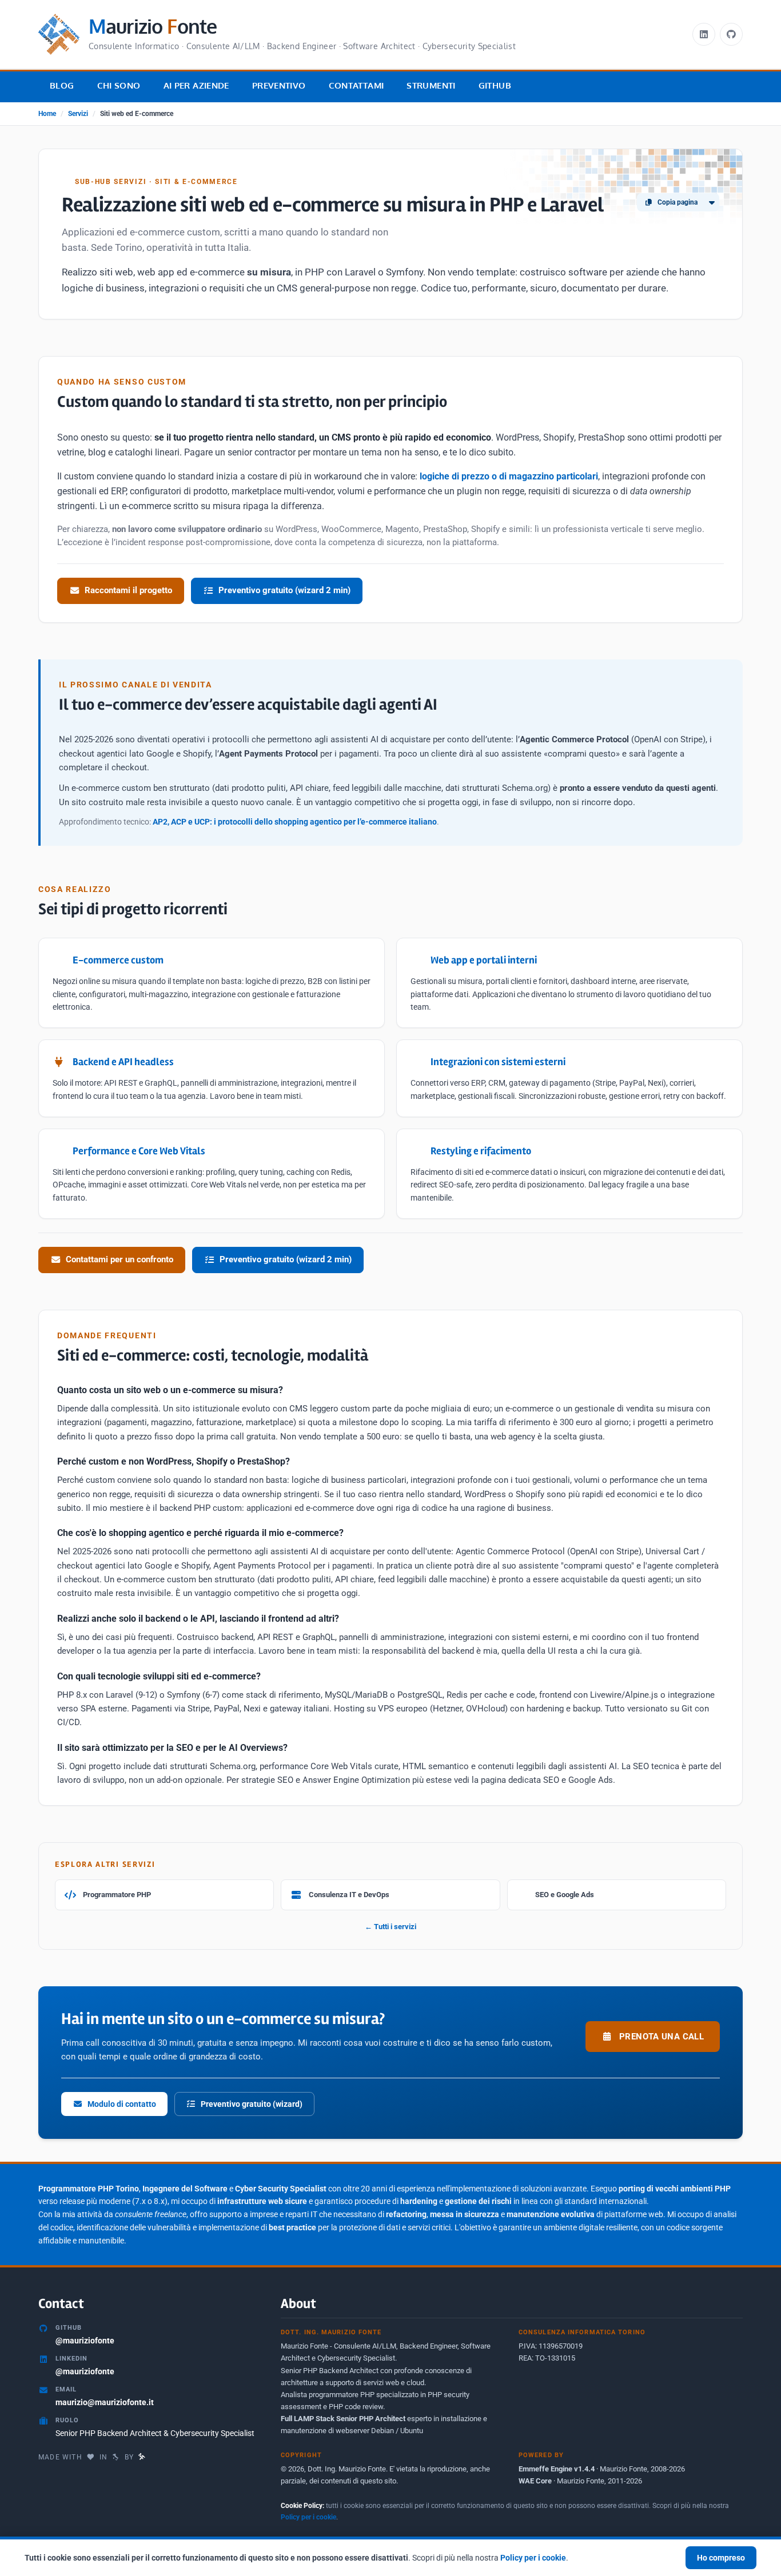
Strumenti (431, 85)
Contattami (356, 85)
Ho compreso (721, 2558)
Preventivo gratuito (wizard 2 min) (284, 590)
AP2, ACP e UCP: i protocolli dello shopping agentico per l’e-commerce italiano (295, 822)
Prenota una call (662, 2037)
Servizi (78, 114)
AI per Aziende (196, 85)
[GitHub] (731, 34)
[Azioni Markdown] (712, 202)
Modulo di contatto (122, 2104)
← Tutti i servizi (390, 1927)
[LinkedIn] (704, 34)
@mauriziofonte (85, 2341)
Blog (62, 85)
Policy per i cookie (308, 2517)
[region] (390, 2556)
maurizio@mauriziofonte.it (105, 2402)
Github (495, 85)
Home (47, 114)
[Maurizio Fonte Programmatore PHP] (142, 2457)
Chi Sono (119, 85)
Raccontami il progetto (128, 590)
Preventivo (279, 85)
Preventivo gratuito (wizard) (252, 2104)
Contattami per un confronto (119, 1259)
